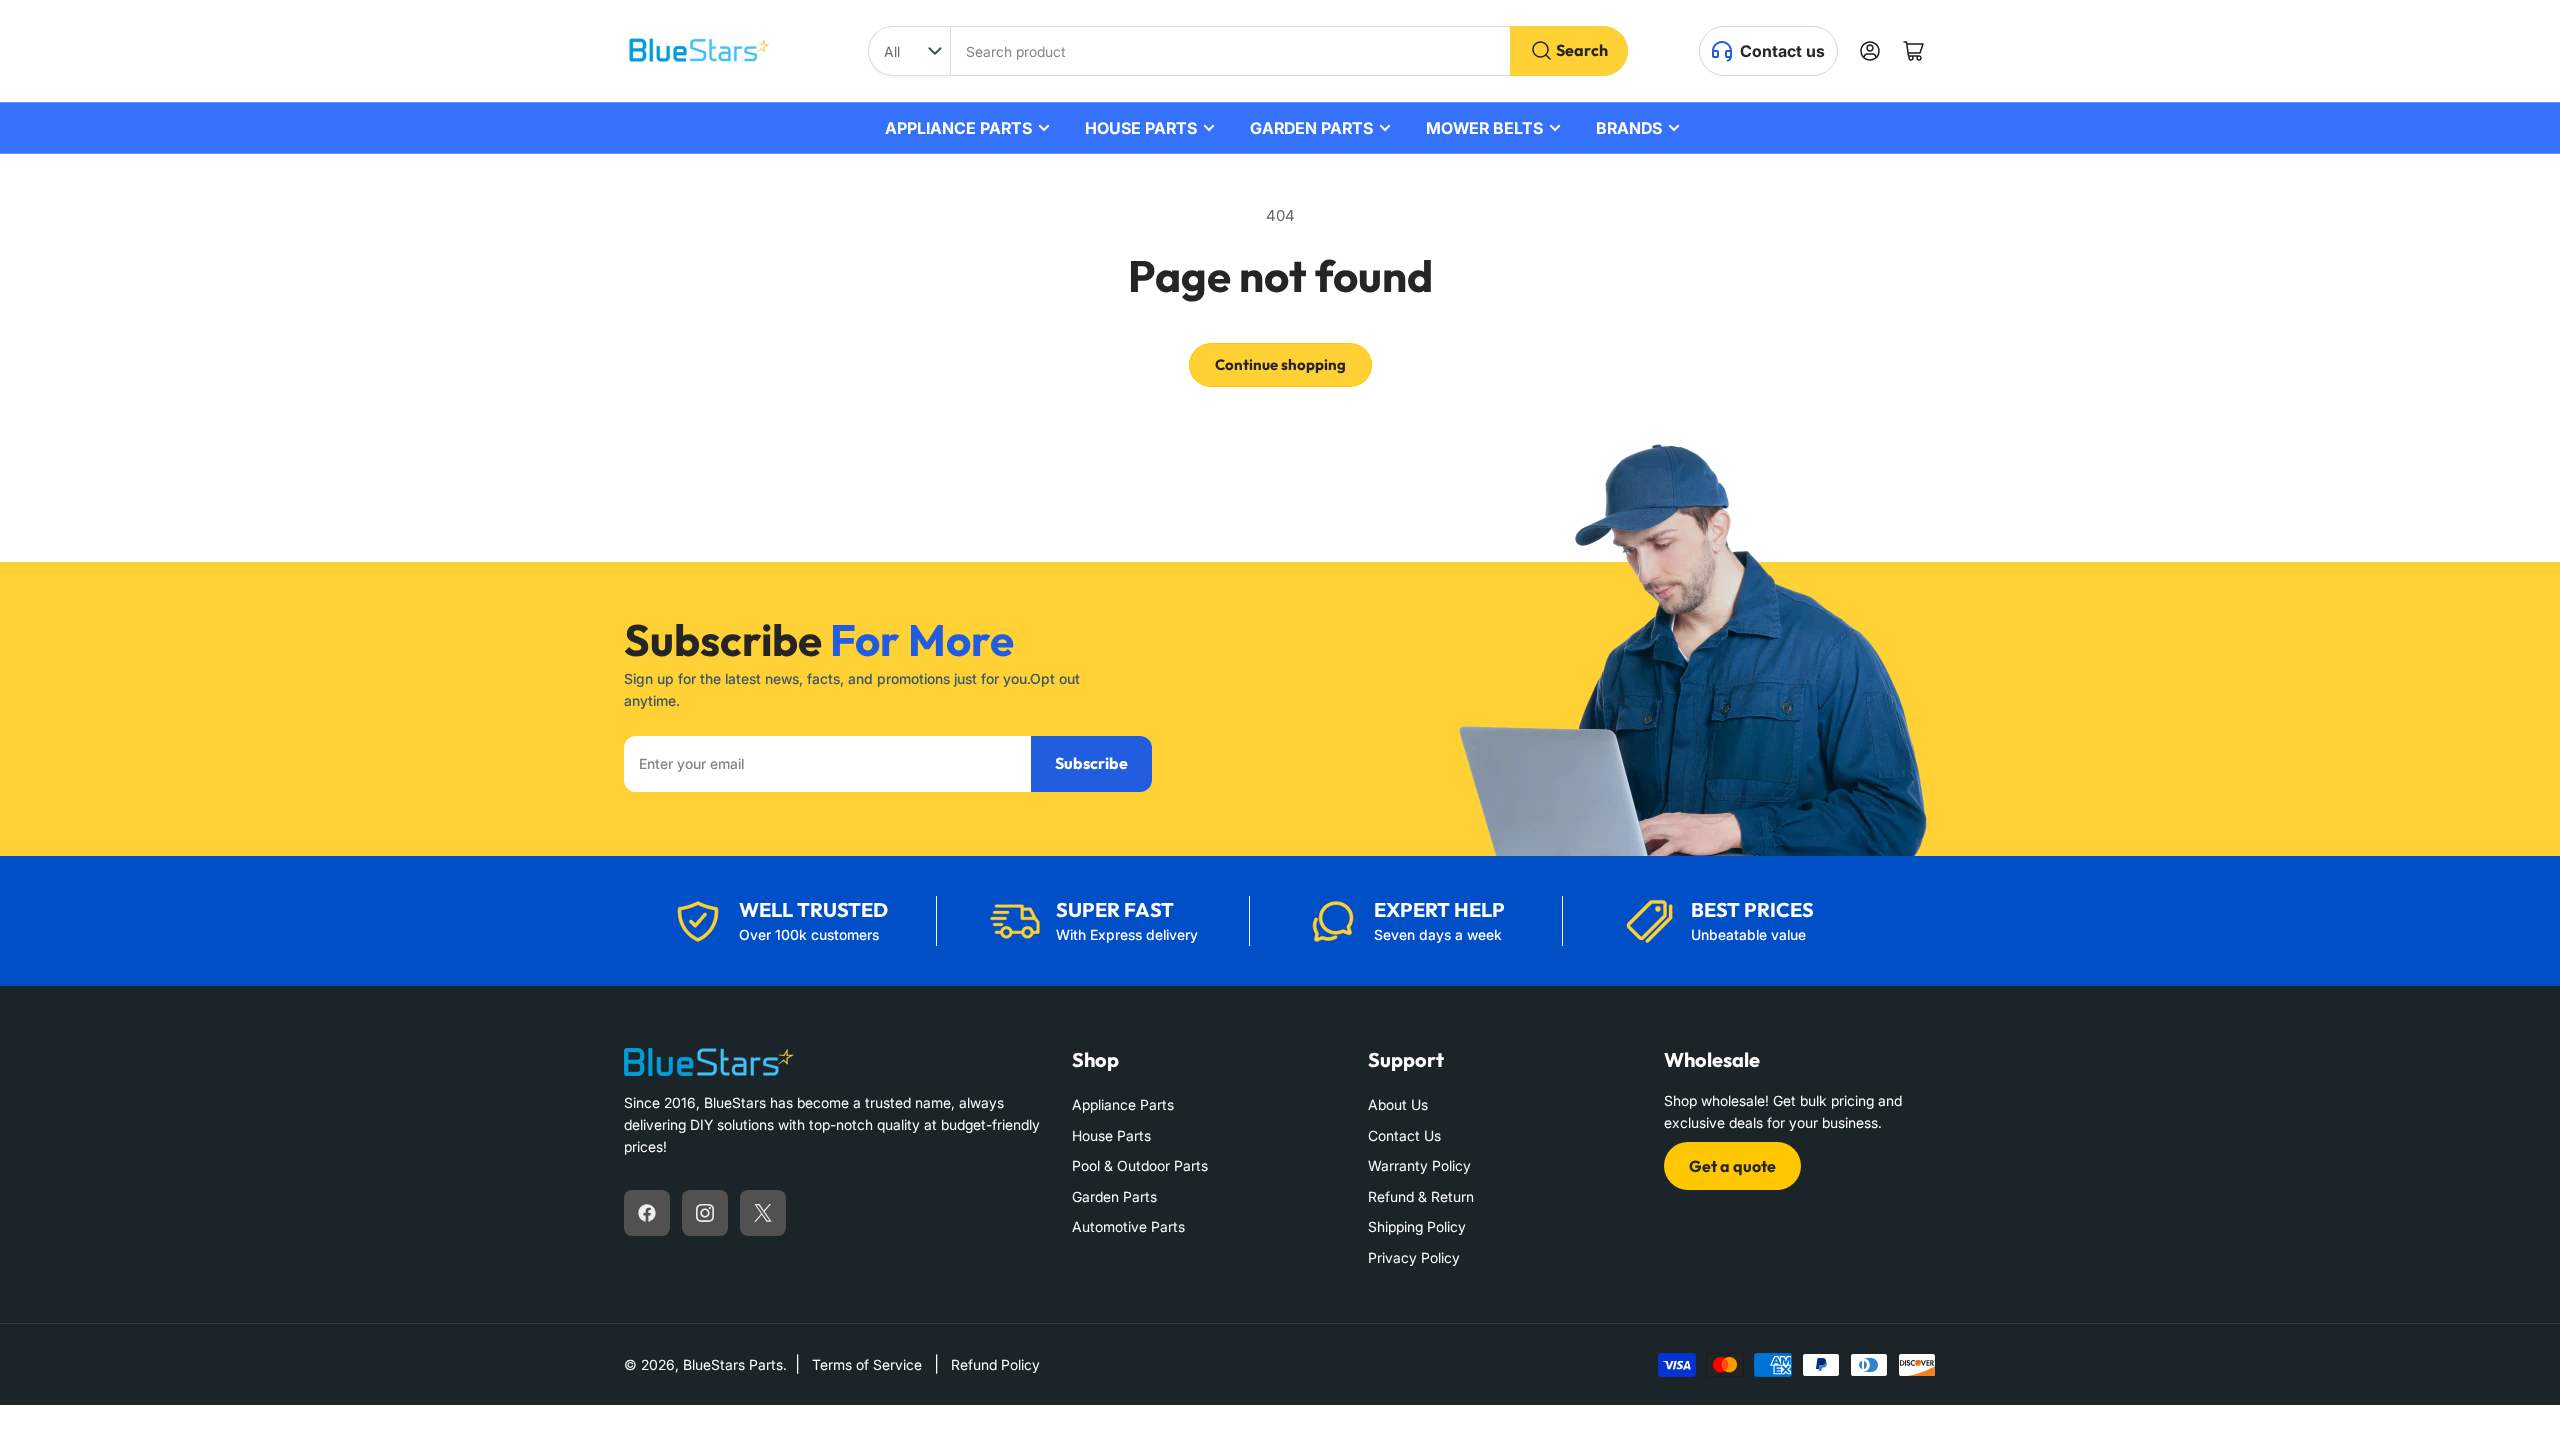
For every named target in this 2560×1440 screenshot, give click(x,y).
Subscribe (1091, 763)
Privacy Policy (1414, 1257)
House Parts (1111, 1135)
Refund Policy (995, 1364)
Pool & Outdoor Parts (1140, 1165)
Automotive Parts (1128, 1226)
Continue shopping (1280, 364)
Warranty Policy (1419, 1165)
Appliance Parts (1123, 1104)
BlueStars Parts (733, 1364)
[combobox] (1289, 51)
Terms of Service (867, 1364)
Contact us (1782, 51)
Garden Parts (1114, 1196)
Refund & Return (1421, 1196)
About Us (1398, 1104)
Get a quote (1732, 1166)
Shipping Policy (1417, 1226)
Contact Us (1404, 1135)
